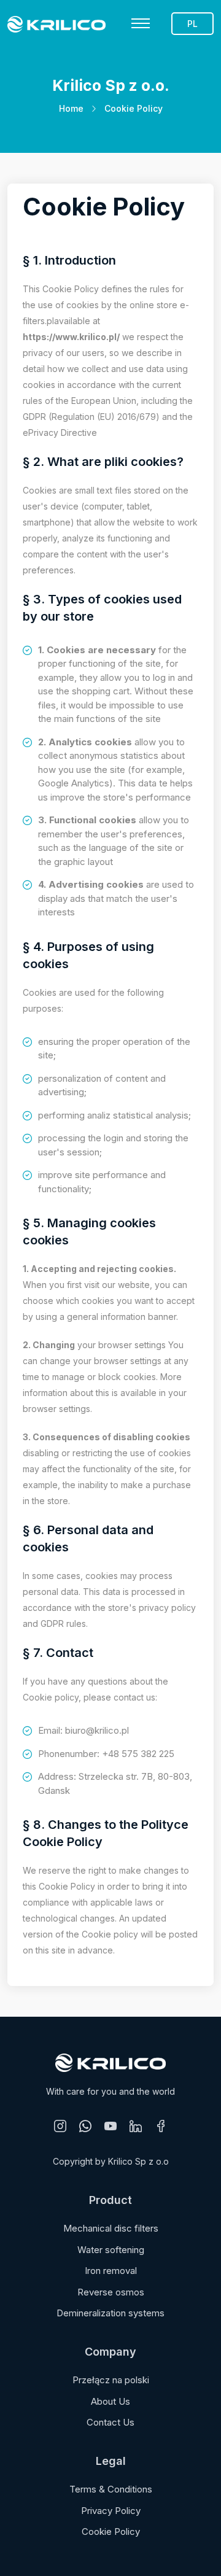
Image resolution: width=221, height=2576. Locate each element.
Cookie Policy (111, 2531)
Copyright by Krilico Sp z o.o (111, 2161)
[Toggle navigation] (141, 23)
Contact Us (110, 2422)
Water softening (111, 2250)
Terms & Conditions (111, 2489)
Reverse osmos (111, 2292)
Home (71, 108)
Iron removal (111, 2271)
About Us (110, 2401)
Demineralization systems (110, 2313)
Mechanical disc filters (111, 2228)
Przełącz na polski (111, 2380)
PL (192, 24)
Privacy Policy (111, 2511)
